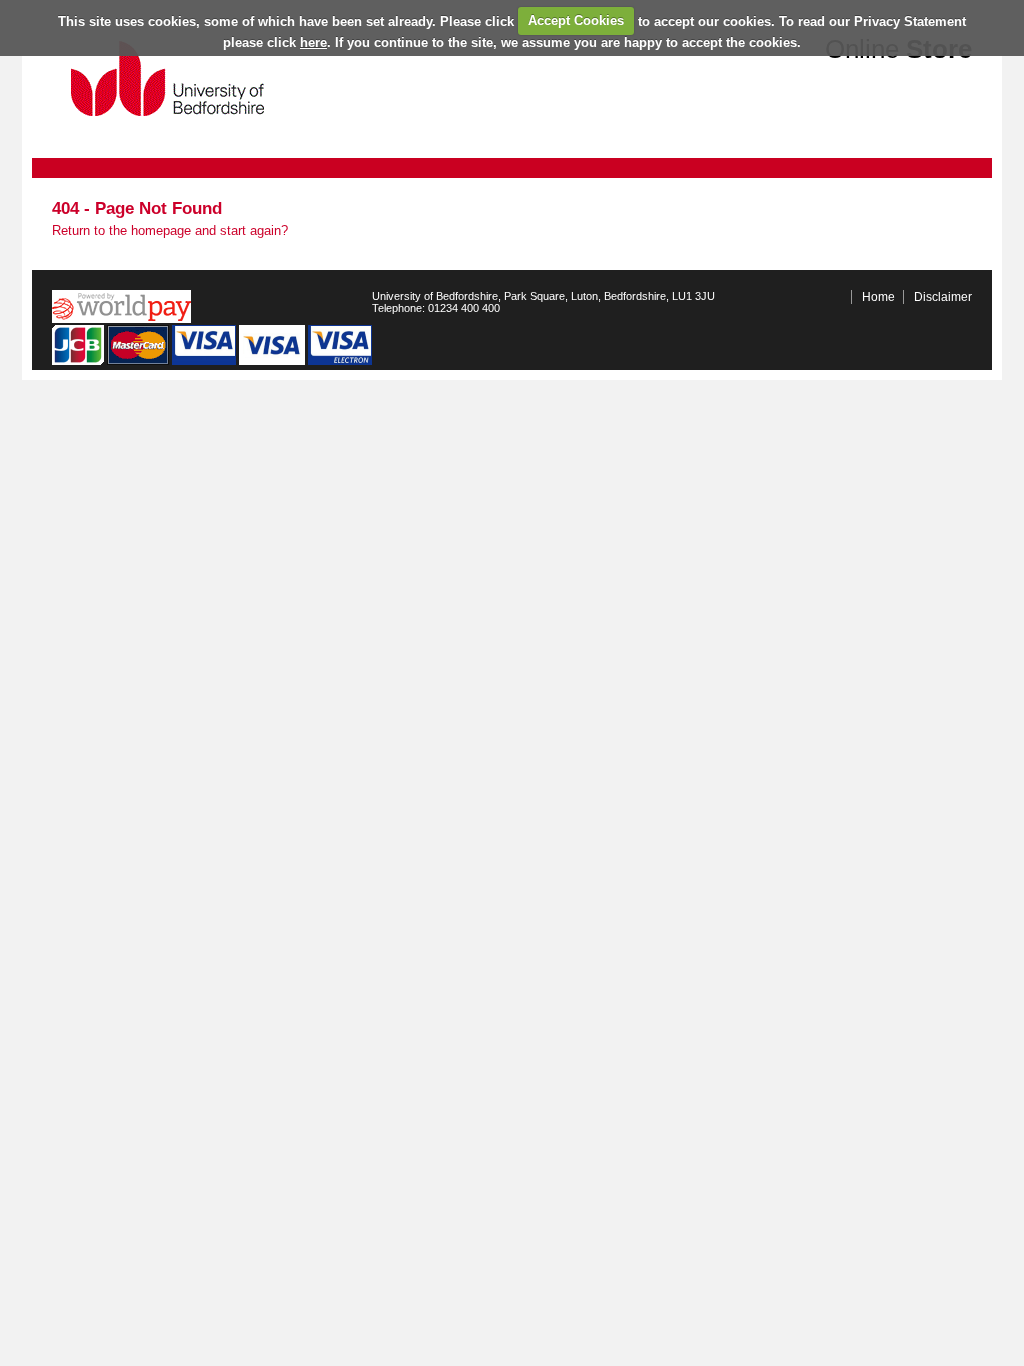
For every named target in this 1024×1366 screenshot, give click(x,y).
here (313, 42)
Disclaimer (943, 297)
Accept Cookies (576, 20)
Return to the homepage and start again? (170, 230)
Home (878, 297)
